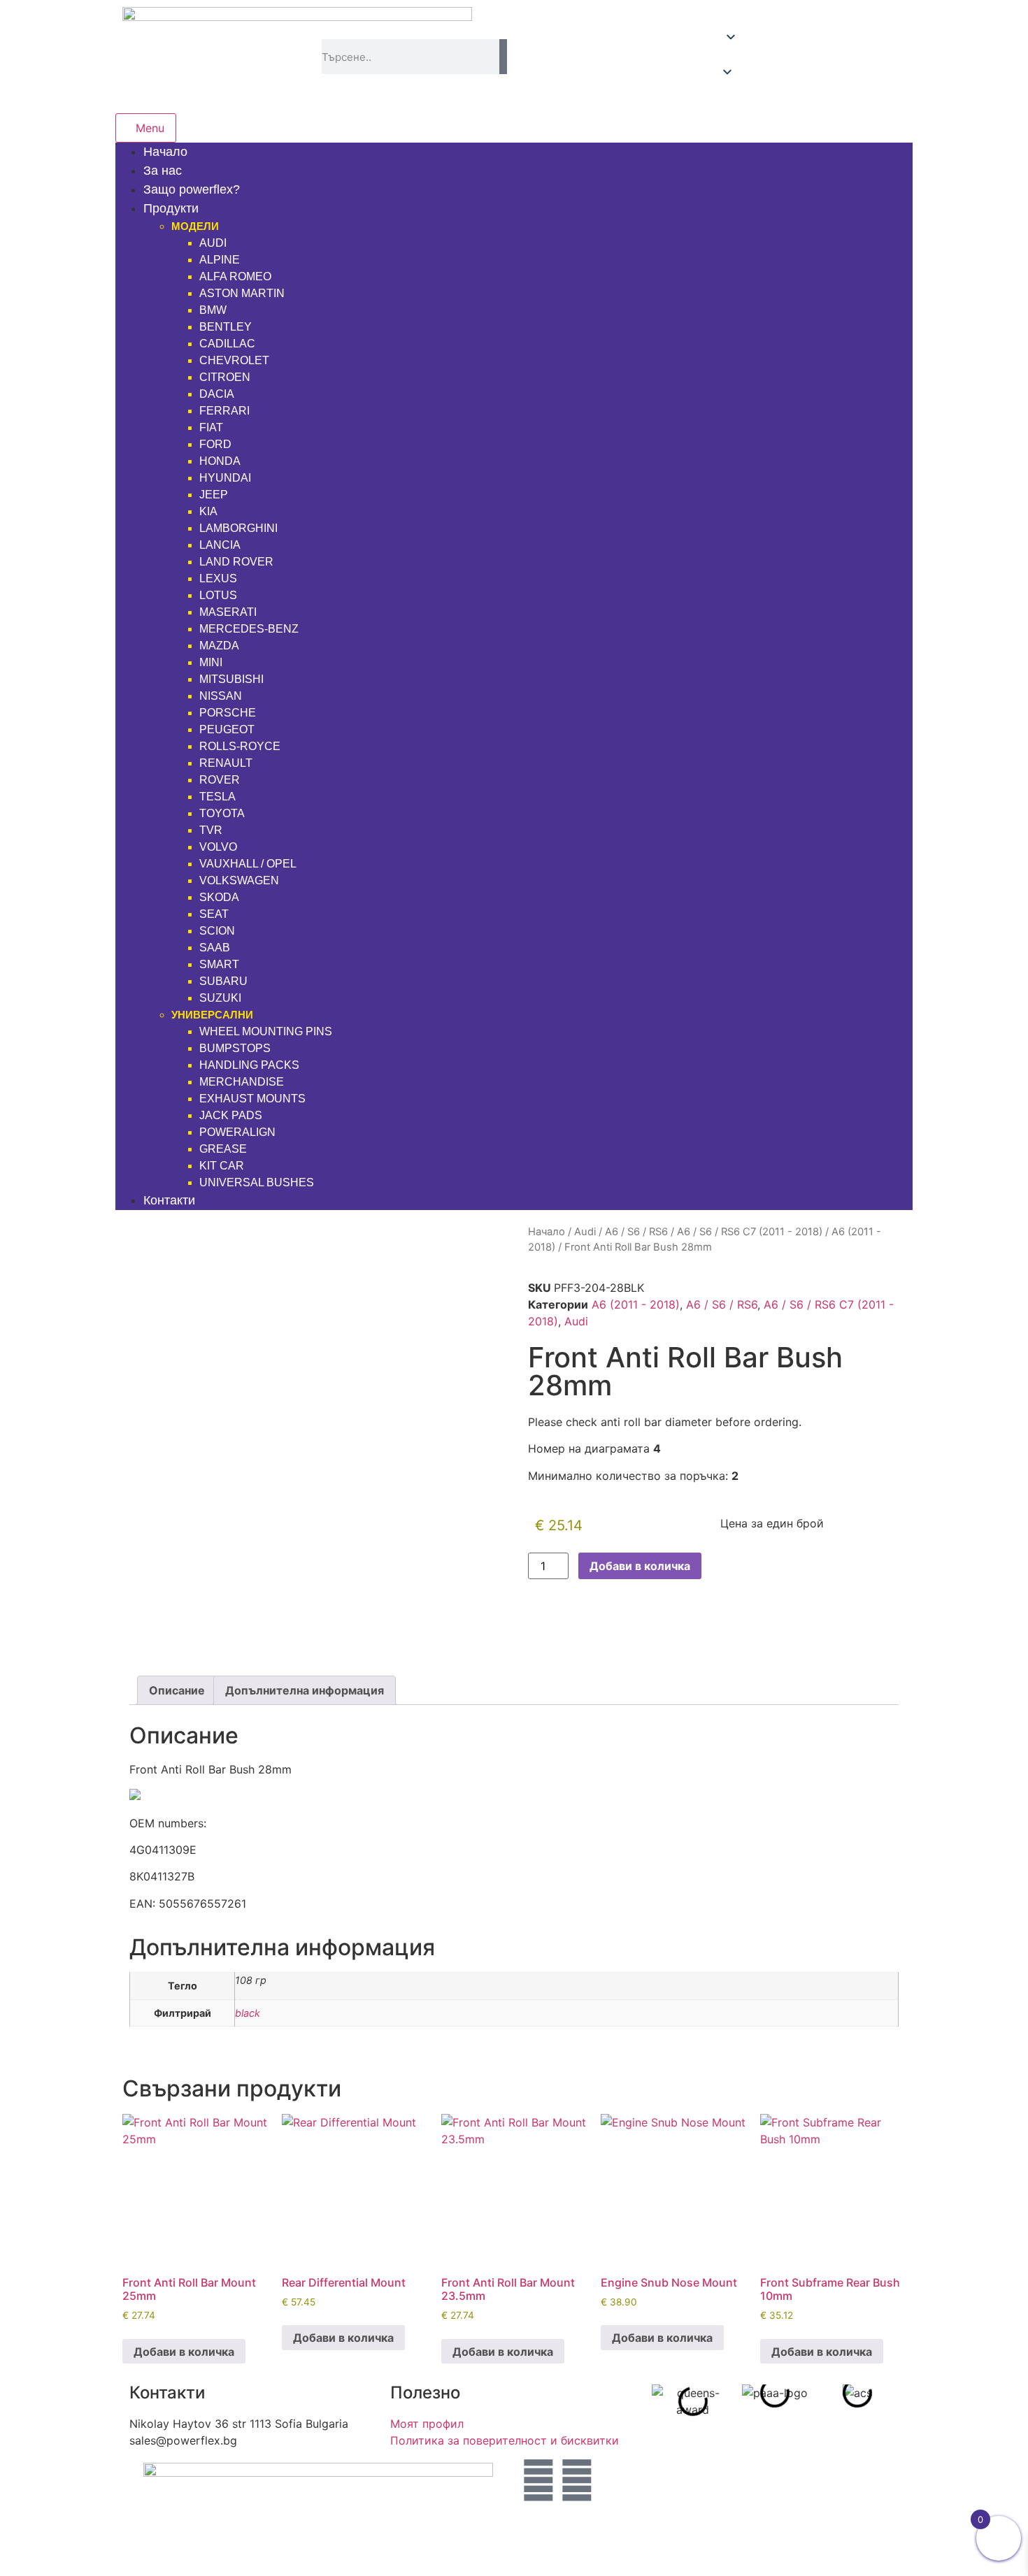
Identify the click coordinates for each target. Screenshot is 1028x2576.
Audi (585, 1232)
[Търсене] (503, 57)
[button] (813, 57)
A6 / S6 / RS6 (636, 1232)
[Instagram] (538, 2480)
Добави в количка (640, 1566)
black (248, 2013)
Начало (547, 1232)
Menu (150, 128)
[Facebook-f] (577, 2480)
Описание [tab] (177, 1690)
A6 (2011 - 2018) (636, 1304)
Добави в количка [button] (184, 2352)
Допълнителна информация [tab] (305, 1690)
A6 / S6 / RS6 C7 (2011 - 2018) (750, 1232)
